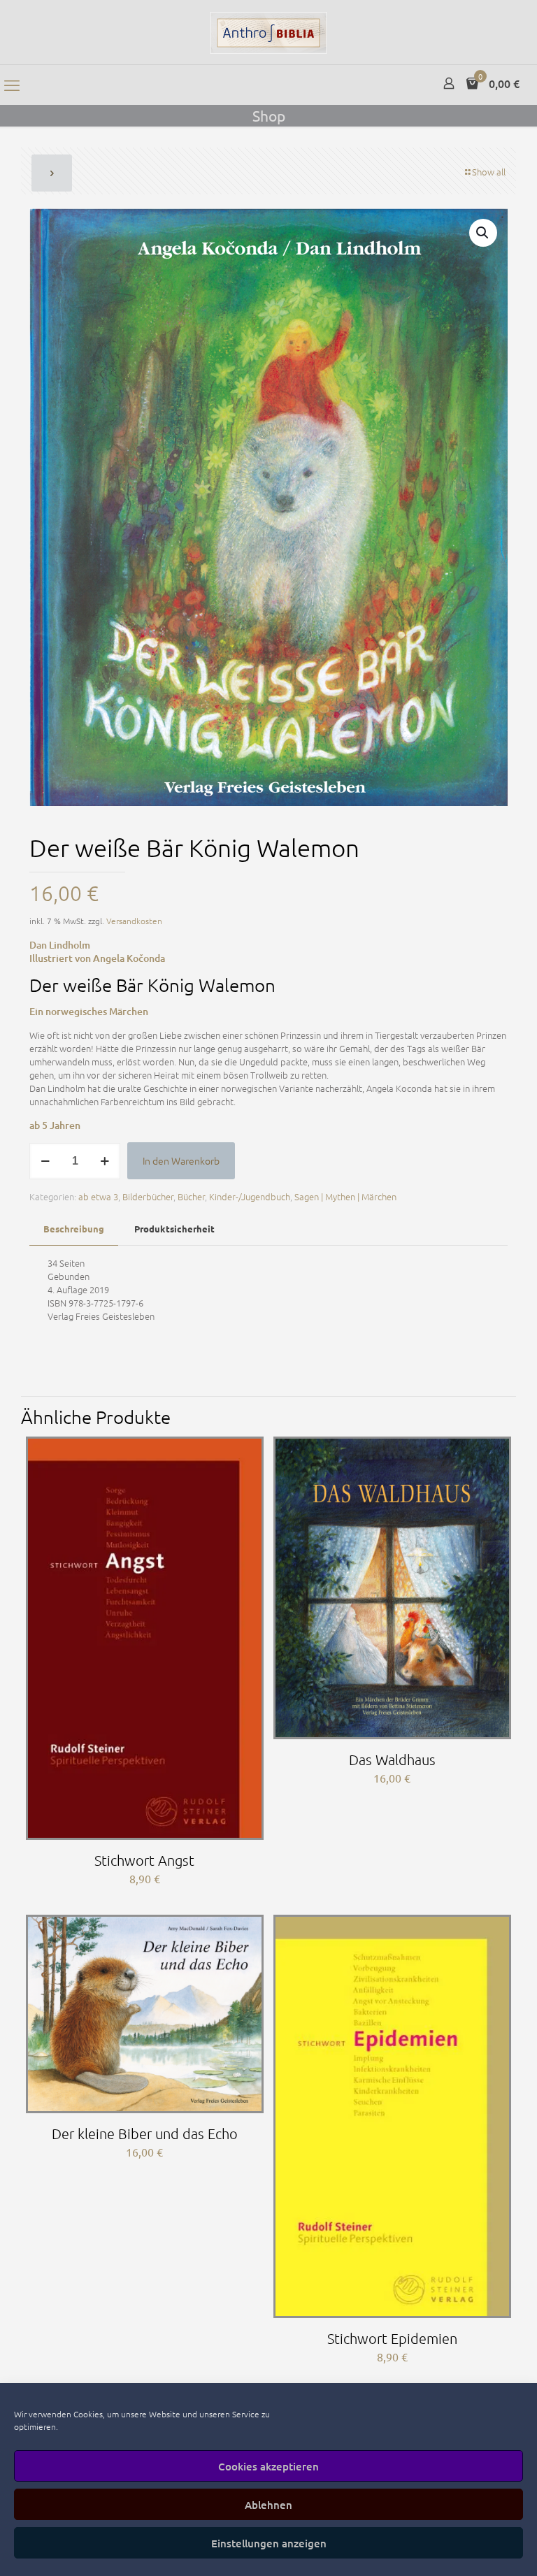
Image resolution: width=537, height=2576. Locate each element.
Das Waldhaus (392, 1760)
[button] (483, 233)
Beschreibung (74, 1229)
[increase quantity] (105, 1161)
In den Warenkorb (181, 1160)
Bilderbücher (148, 1196)
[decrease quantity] (45, 1161)
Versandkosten (134, 921)
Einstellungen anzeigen (269, 2543)
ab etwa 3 (98, 1196)
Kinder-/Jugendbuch (250, 1196)
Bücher (191, 1196)
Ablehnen (268, 2505)
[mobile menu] (12, 85)
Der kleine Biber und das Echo (145, 2134)
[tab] (74, 1229)
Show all (489, 172)
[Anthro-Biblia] (268, 32)
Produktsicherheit (174, 1229)
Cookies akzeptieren (268, 2466)
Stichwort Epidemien (392, 2338)
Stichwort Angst (144, 1860)
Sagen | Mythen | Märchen (345, 1196)
